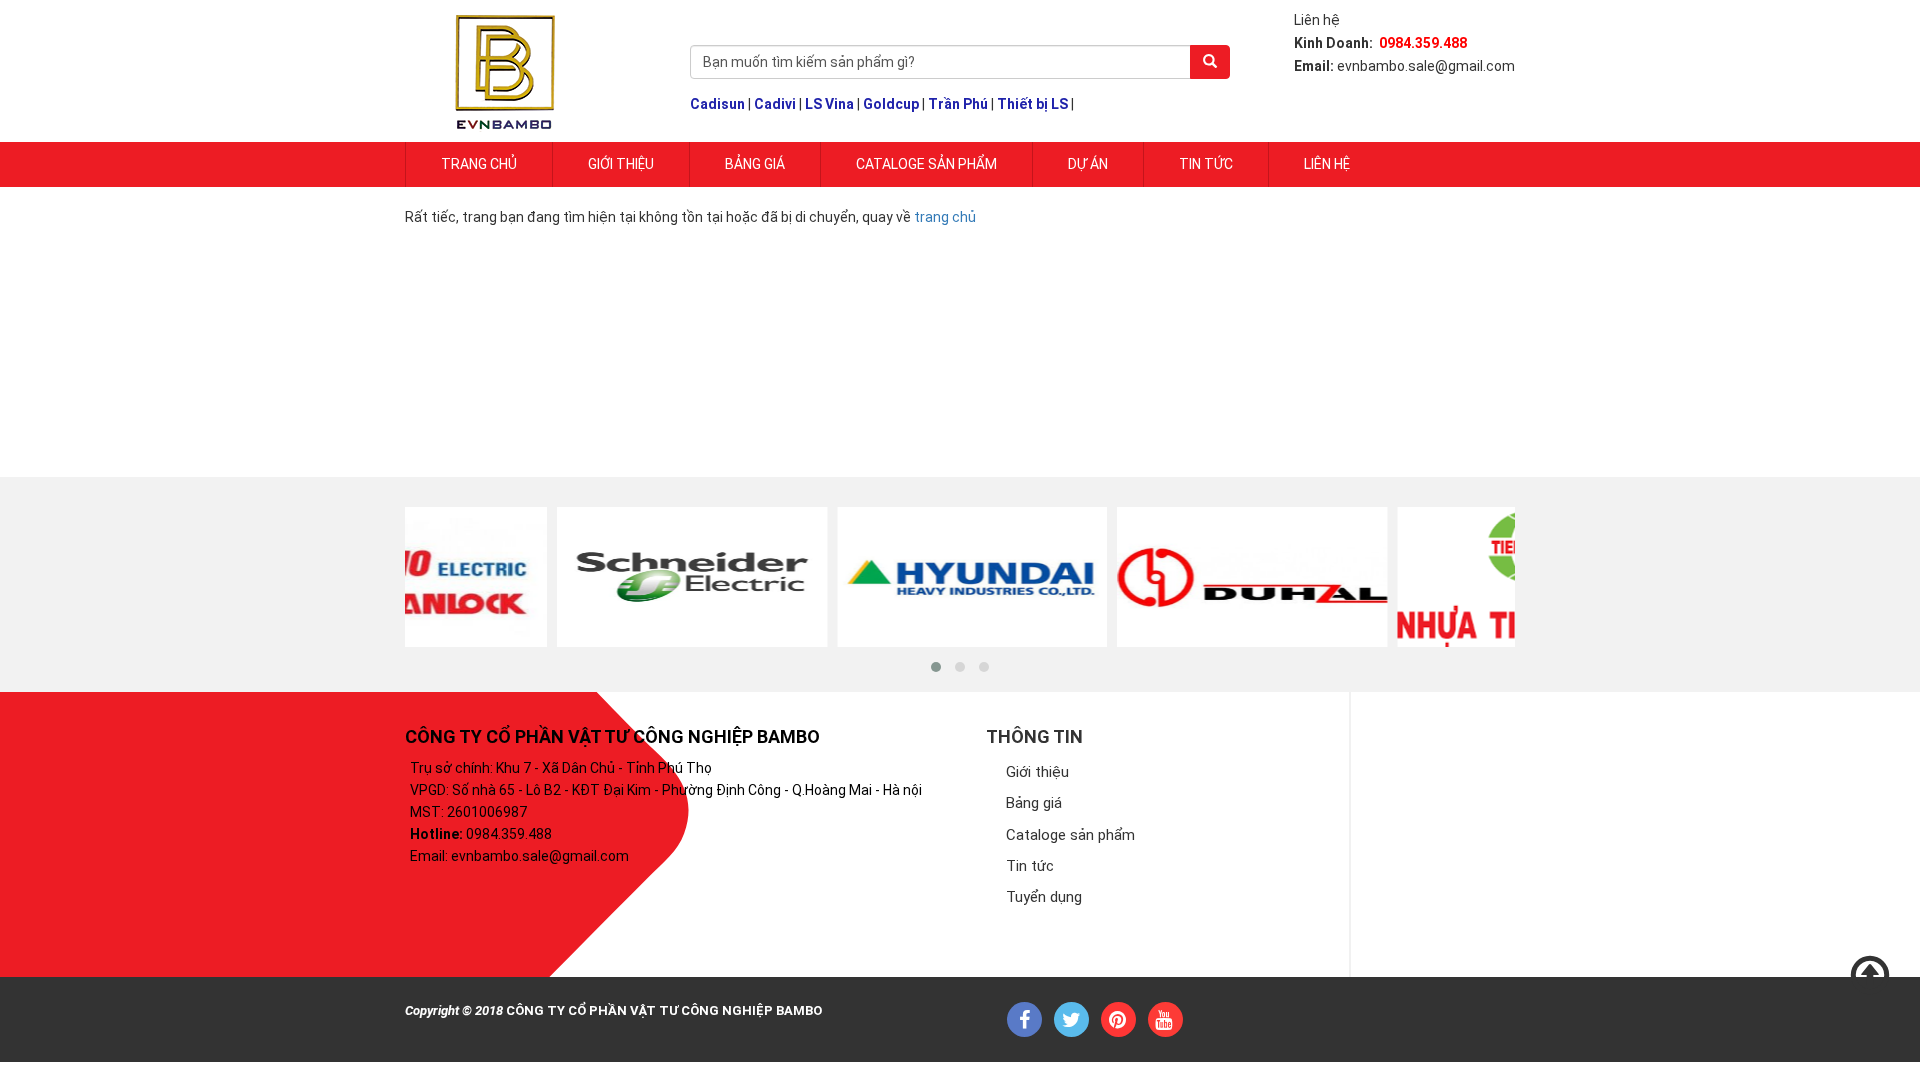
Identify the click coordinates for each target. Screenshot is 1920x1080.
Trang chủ (479, 164)
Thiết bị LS (1032, 104)
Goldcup (891, 104)
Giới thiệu (1037, 772)
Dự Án (1088, 164)
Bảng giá (755, 164)
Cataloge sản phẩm (926, 164)
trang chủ (945, 217)
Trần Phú (958, 104)
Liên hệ (1327, 164)
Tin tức (1206, 164)
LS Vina (829, 104)
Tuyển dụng (1044, 897)
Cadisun (717, 104)
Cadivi (775, 104)
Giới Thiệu (621, 164)
